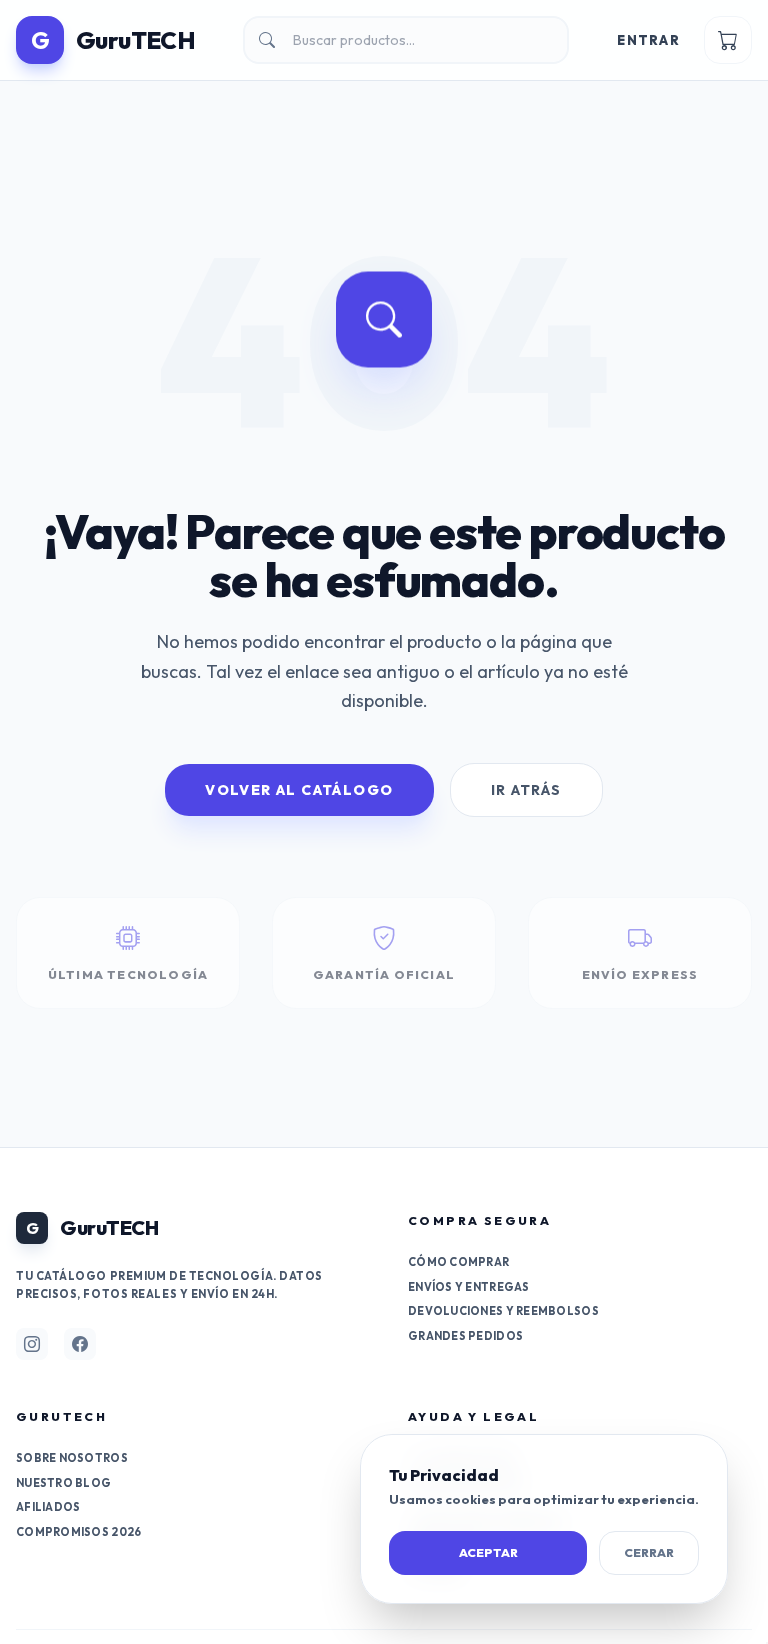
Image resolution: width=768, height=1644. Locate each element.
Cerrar (649, 1552)
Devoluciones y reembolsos (503, 1311)
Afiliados (48, 1507)
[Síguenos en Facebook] (80, 1344)
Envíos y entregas (469, 1287)
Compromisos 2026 (78, 1532)
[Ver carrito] (728, 40)
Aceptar (488, 1552)
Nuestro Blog (63, 1483)
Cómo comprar (458, 1262)
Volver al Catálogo (299, 790)
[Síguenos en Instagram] (32, 1344)
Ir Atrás (526, 790)
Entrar (648, 40)
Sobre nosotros (72, 1458)
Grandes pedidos (465, 1336)
